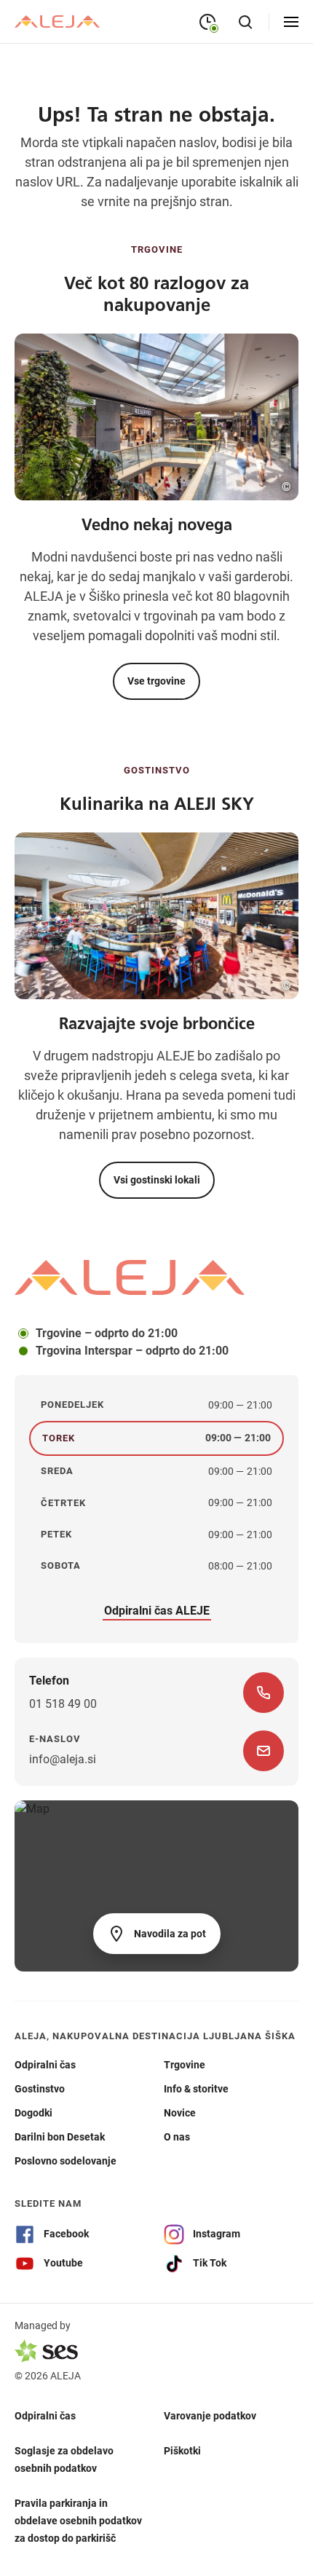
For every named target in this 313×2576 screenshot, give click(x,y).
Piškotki (182, 2451)
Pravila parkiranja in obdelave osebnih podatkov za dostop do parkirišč (78, 2521)
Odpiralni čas (45, 2416)
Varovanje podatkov (210, 2416)
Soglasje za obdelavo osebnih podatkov (64, 2459)
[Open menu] (291, 22)
